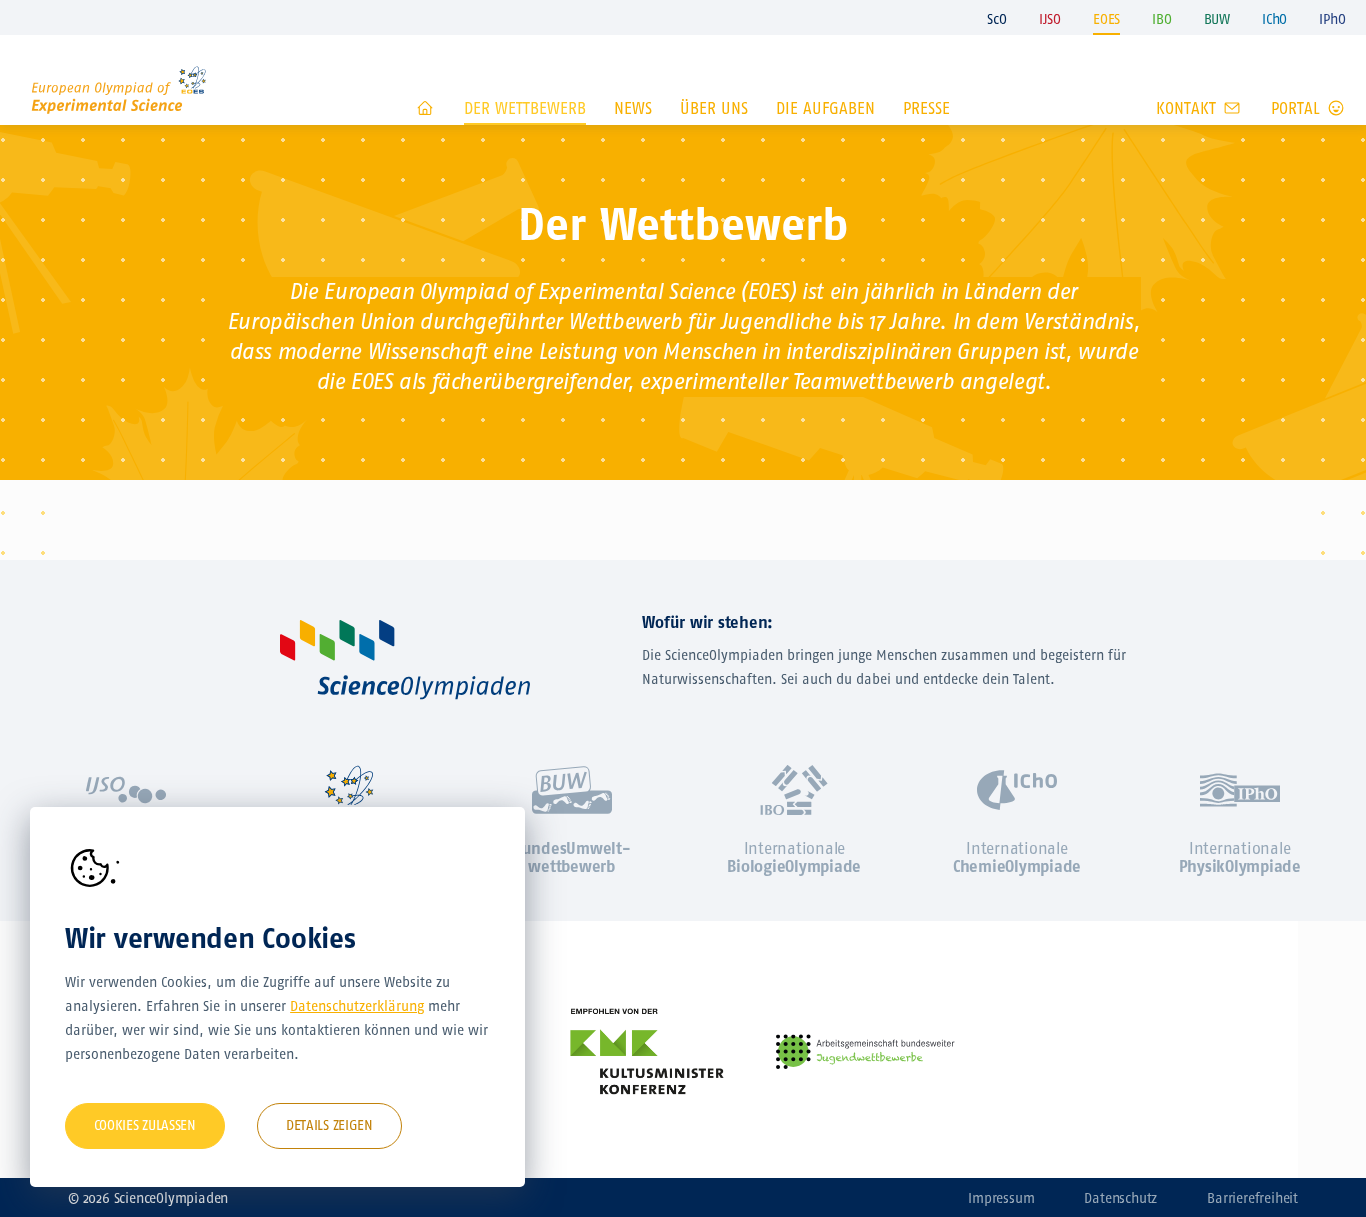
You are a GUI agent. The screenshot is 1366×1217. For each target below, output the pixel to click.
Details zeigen (329, 1125)
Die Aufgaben (825, 108)
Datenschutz (1120, 1198)
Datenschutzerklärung (357, 1006)
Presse (926, 108)
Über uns (714, 108)
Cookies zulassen (145, 1125)
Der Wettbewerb (525, 108)
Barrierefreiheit (1252, 1198)
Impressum (1001, 1198)
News (633, 108)
